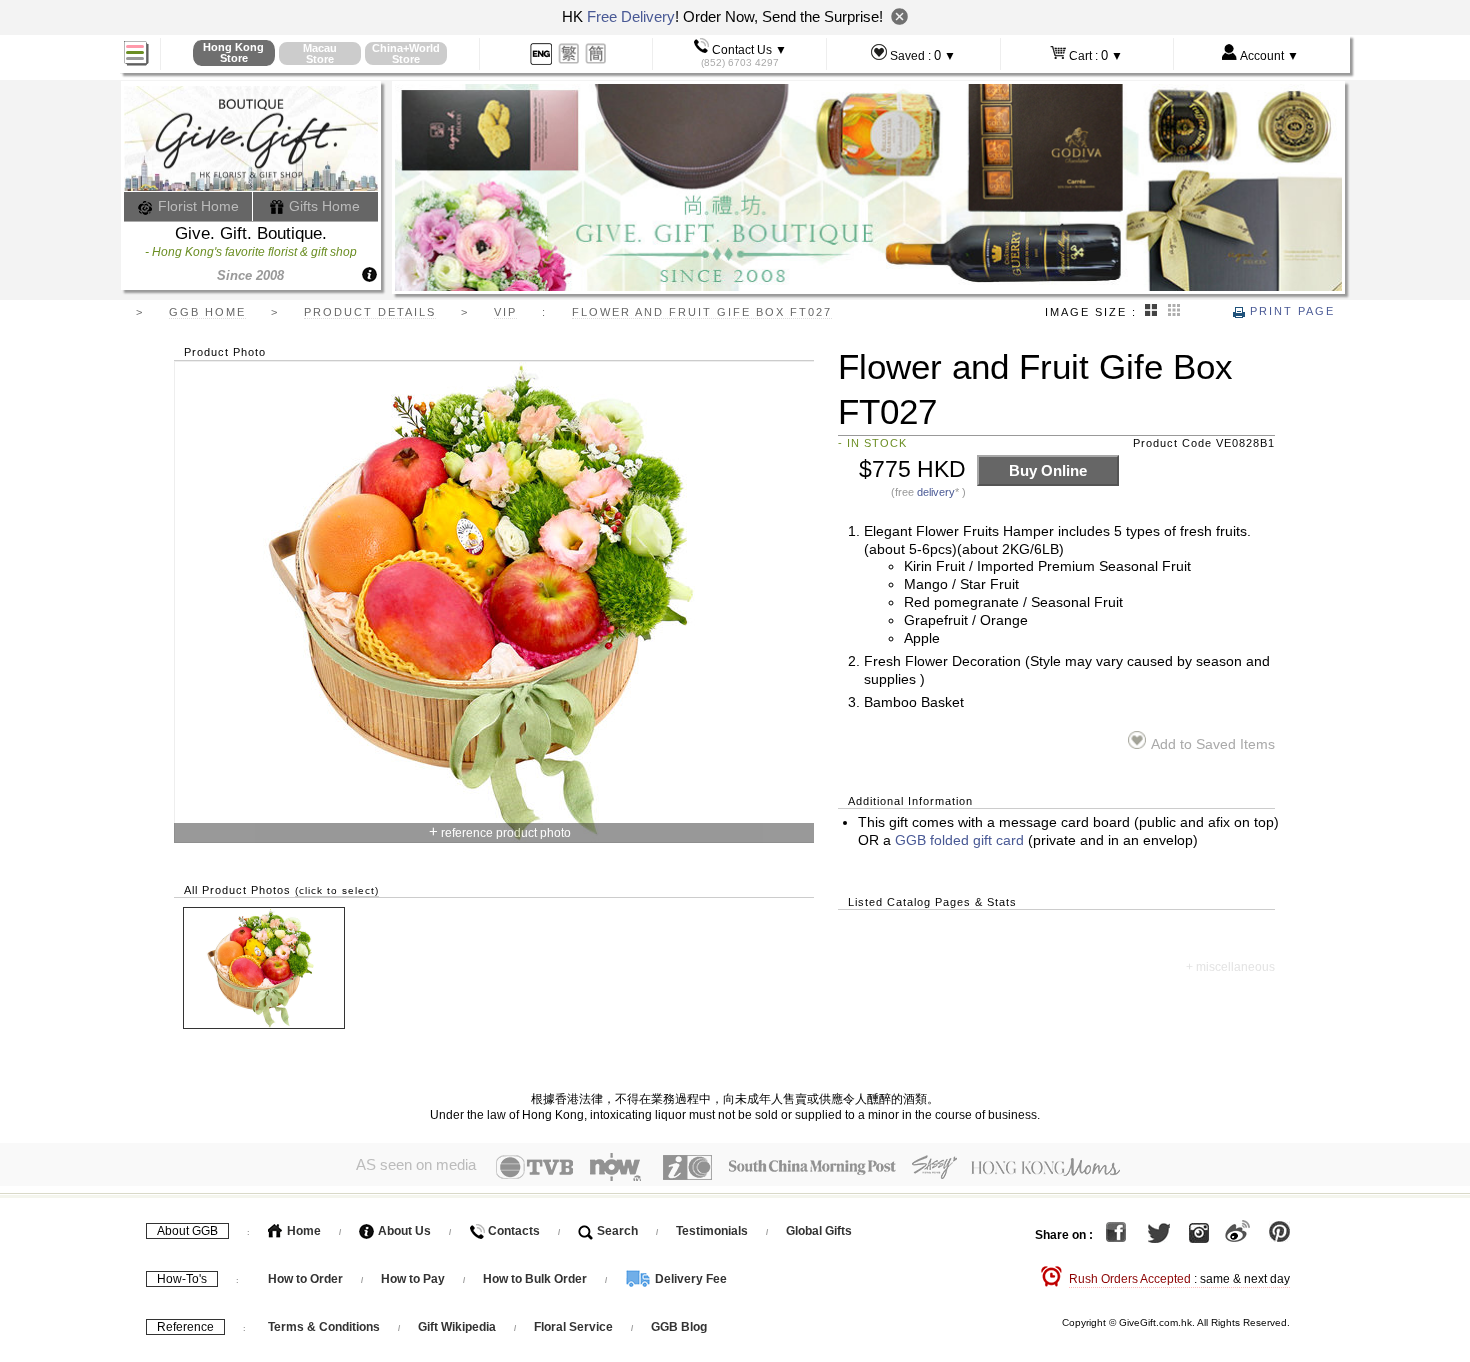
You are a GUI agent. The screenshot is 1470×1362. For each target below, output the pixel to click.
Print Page (1290, 311)
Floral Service (573, 1327)
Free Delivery (631, 16)
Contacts (512, 1231)
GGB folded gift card (959, 840)
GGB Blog (679, 1327)
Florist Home (196, 206)
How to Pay (414, 1279)
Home (302, 1231)
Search (616, 1231)
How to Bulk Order (536, 1279)
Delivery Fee (689, 1279)
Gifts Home (322, 206)
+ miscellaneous (1230, 967)
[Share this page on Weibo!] (1237, 1235)
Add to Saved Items (1212, 744)
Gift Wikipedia (457, 1327)
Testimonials (712, 1231)
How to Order (305, 1279)
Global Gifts (819, 1231)
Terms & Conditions (324, 1327)
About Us (403, 1231)
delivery (936, 492)
